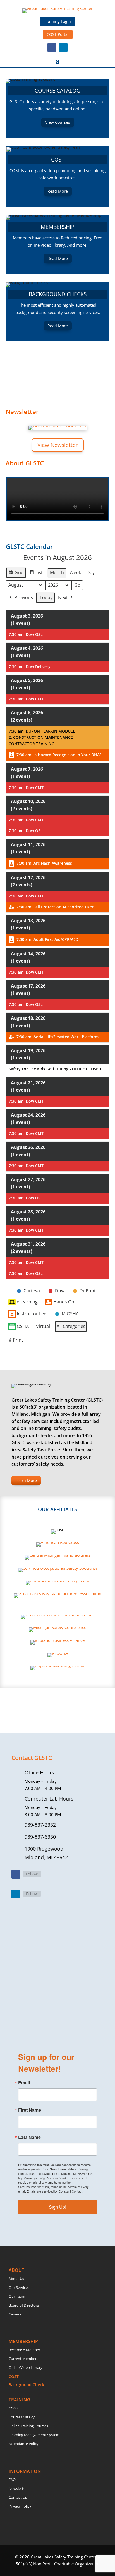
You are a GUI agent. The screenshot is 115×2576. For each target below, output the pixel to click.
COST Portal (58, 34)
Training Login (57, 21)
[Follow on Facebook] (52, 48)
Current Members (23, 2359)
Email (24, 2083)
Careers (15, 2314)
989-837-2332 (40, 1825)
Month (57, 572)
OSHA (23, 1326)
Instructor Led (32, 1314)
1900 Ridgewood (44, 1849)
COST (14, 2377)
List (36, 574)
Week (75, 572)
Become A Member (24, 2350)
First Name (30, 2110)
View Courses (58, 122)
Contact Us (18, 2497)
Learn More (26, 1480)
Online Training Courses (28, 2426)
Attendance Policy (24, 2444)
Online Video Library (26, 2367)
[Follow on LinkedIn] (63, 48)
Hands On (64, 1302)
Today (46, 597)
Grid (16, 574)
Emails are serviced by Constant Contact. (55, 2191)
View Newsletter (58, 445)
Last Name (29, 2137)
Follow (32, 1874)
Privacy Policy (20, 2506)
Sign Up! (57, 2207)
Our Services (19, 2287)
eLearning (27, 1302)
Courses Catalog (22, 2417)
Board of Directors (24, 2305)
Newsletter (18, 2488)
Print (15, 1341)
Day (91, 572)
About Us (16, 2279)
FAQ (12, 2480)
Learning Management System (34, 2435)
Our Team (17, 2296)
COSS (13, 2408)
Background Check (26, 2385)
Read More (58, 191)
